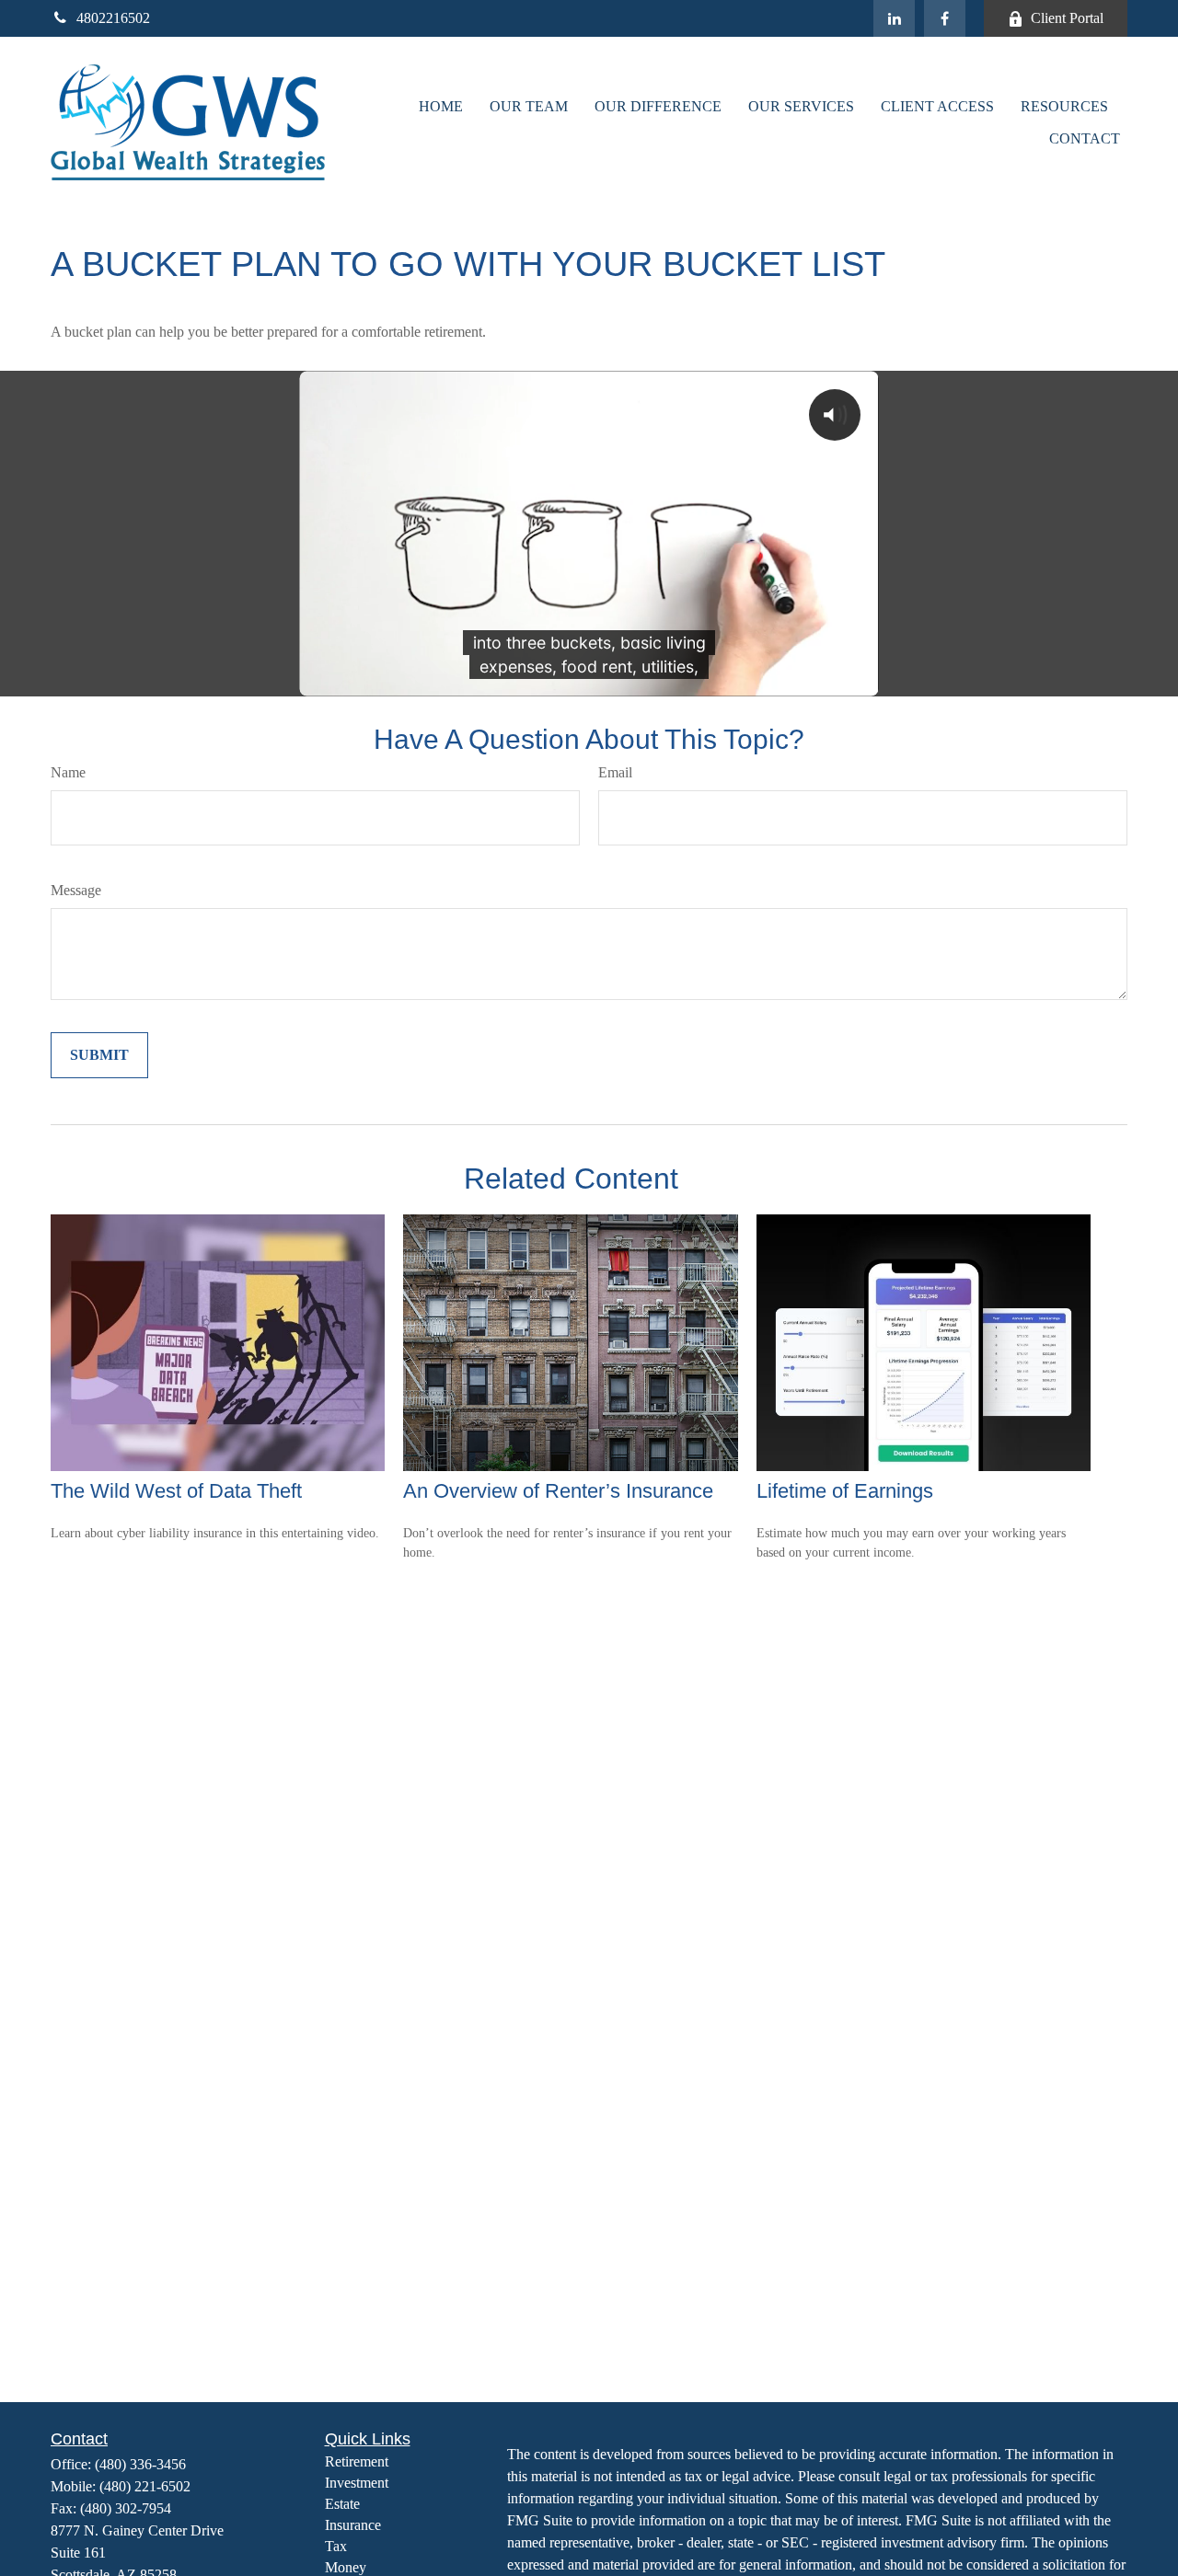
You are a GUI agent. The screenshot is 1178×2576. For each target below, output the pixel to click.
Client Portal (1067, 18)
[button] (441, 106)
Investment (357, 2483)
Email (615, 772)
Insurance (353, 2525)
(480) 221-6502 (145, 2486)
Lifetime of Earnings (845, 1491)
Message (76, 890)
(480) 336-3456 (140, 2464)
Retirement (357, 2461)
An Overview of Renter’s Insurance (558, 1491)
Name (68, 772)
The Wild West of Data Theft (176, 1491)
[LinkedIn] (894, 18)
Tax (336, 2546)
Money (346, 2567)
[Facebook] (945, 18)
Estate (342, 2504)
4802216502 (113, 18)
